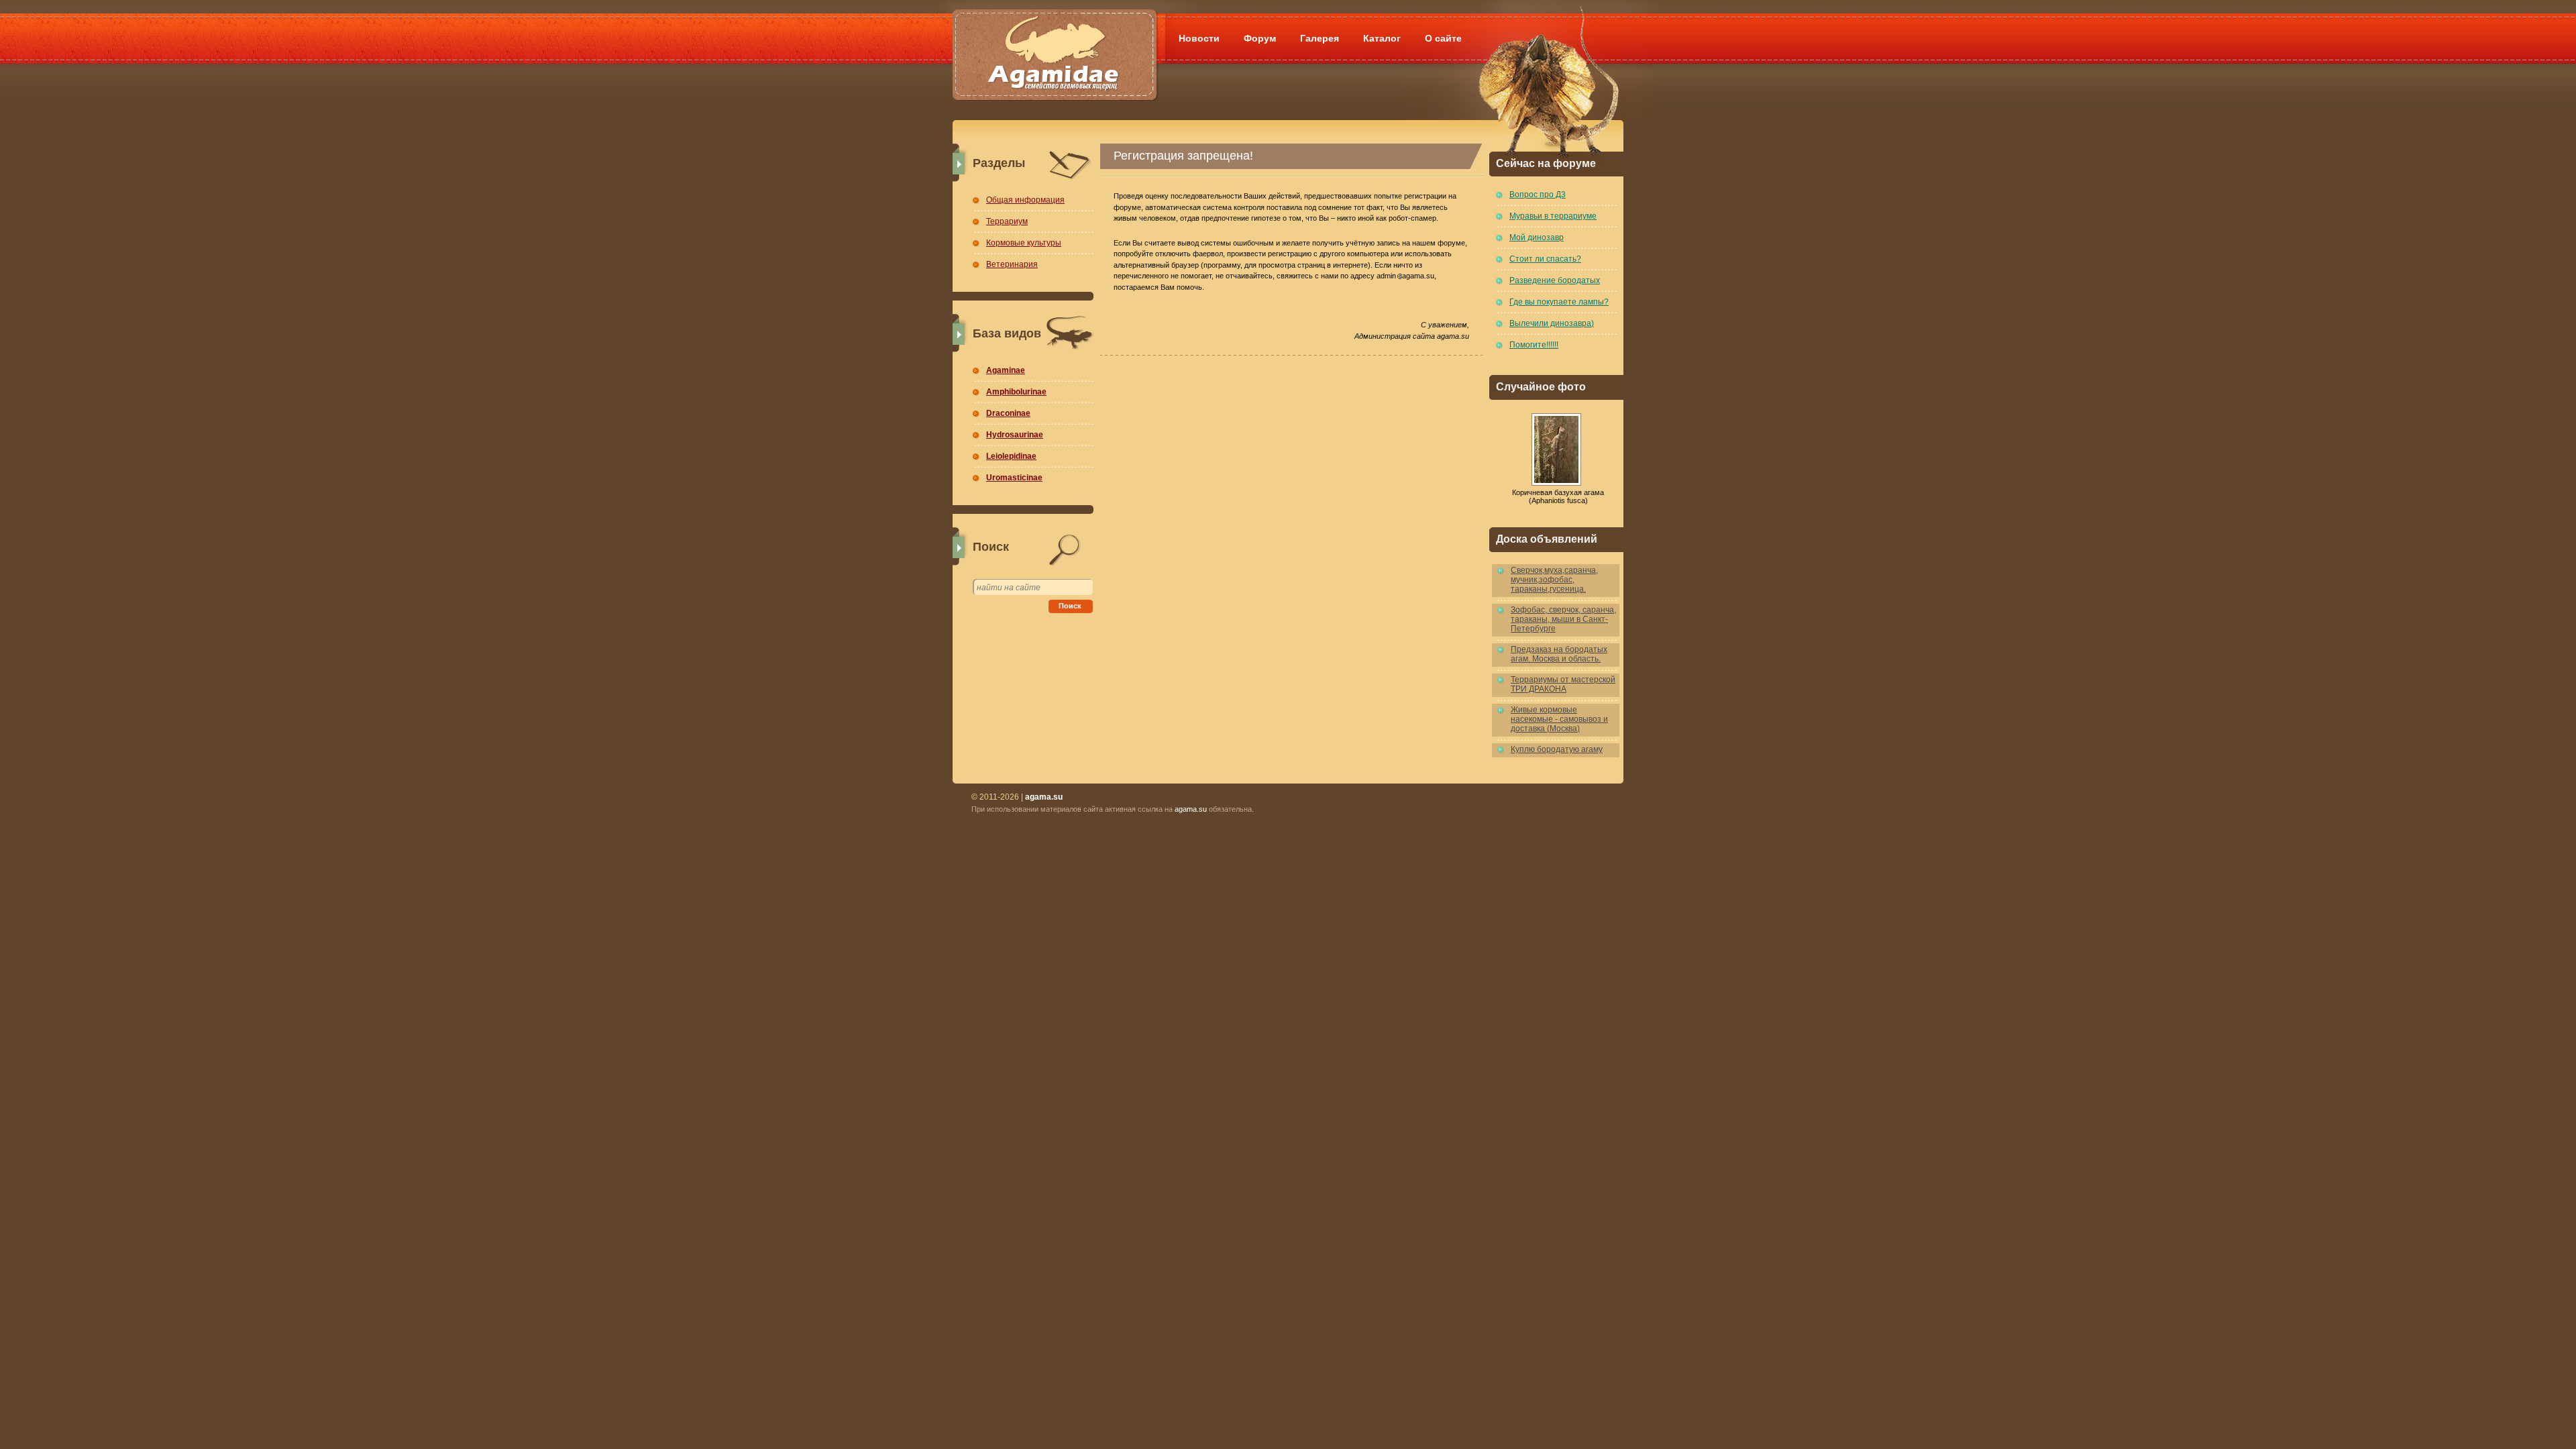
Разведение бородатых (1555, 280)
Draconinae (1008, 413)
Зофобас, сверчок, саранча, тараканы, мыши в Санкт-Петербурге (1563, 619)
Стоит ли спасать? (1545, 259)
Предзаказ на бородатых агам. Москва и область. (1559, 654)
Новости (1199, 38)
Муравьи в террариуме (1553, 216)
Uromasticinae (1014, 478)
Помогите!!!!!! (1534, 345)
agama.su (1191, 809)
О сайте (1443, 38)
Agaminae (1006, 370)
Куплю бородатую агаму (1557, 749)
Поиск (1070, 606)
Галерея (1320, 38)
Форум (1260, 38)
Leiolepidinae (1011, 456)
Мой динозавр (1537, 237)
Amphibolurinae (1016, 392)
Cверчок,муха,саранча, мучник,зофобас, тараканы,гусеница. (1554, 580)
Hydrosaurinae (1015, 435)
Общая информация (1025, 200)
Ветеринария (1012, 264)
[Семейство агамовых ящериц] (1054, 39)
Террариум (1007, 221)
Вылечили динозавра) (1552, 323)
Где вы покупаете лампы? (1559, 302)
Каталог (1382, 38)
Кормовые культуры (1024, 243)
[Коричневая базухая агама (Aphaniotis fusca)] (1556, 449)
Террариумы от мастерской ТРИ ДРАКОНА (1563, 684)
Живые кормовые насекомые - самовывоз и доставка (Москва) (1559, 719)
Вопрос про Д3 (1538, 195)
